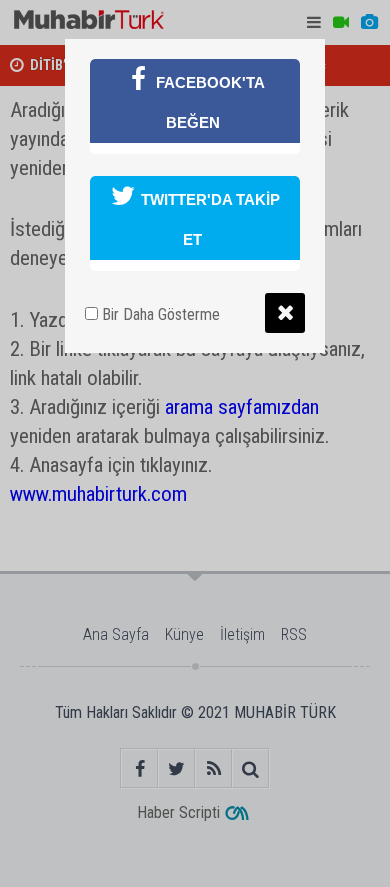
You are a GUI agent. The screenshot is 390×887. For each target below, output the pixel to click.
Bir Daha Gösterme (159, 314)
